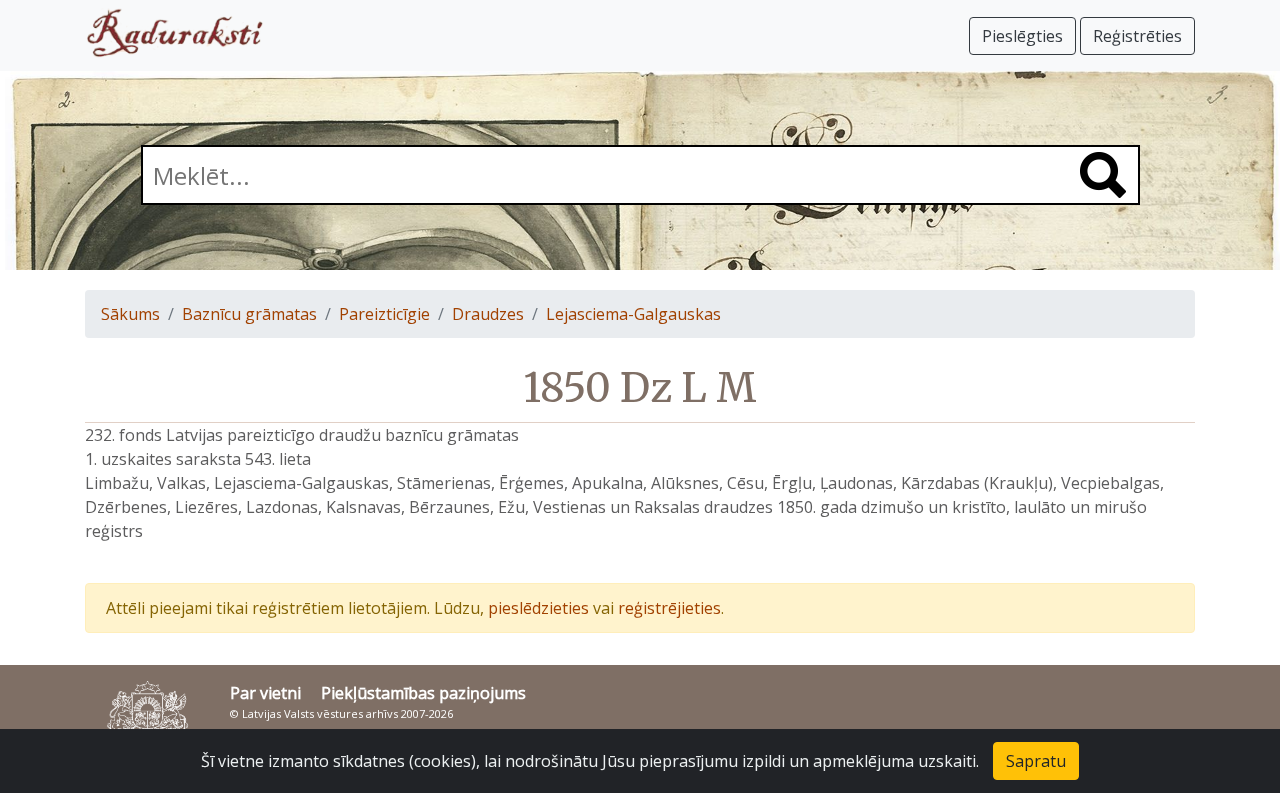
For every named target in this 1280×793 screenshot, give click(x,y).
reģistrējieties (669, 608)
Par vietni (265, 693)
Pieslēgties (1022, 36)
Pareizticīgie (384, 314)
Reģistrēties (1137, 36)
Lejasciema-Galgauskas (633, 314)
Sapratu (1036, 761)
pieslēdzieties (538, 608)
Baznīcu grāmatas (249, 314)
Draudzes (488, 314)
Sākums (130, 314)
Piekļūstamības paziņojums (423, 693)
